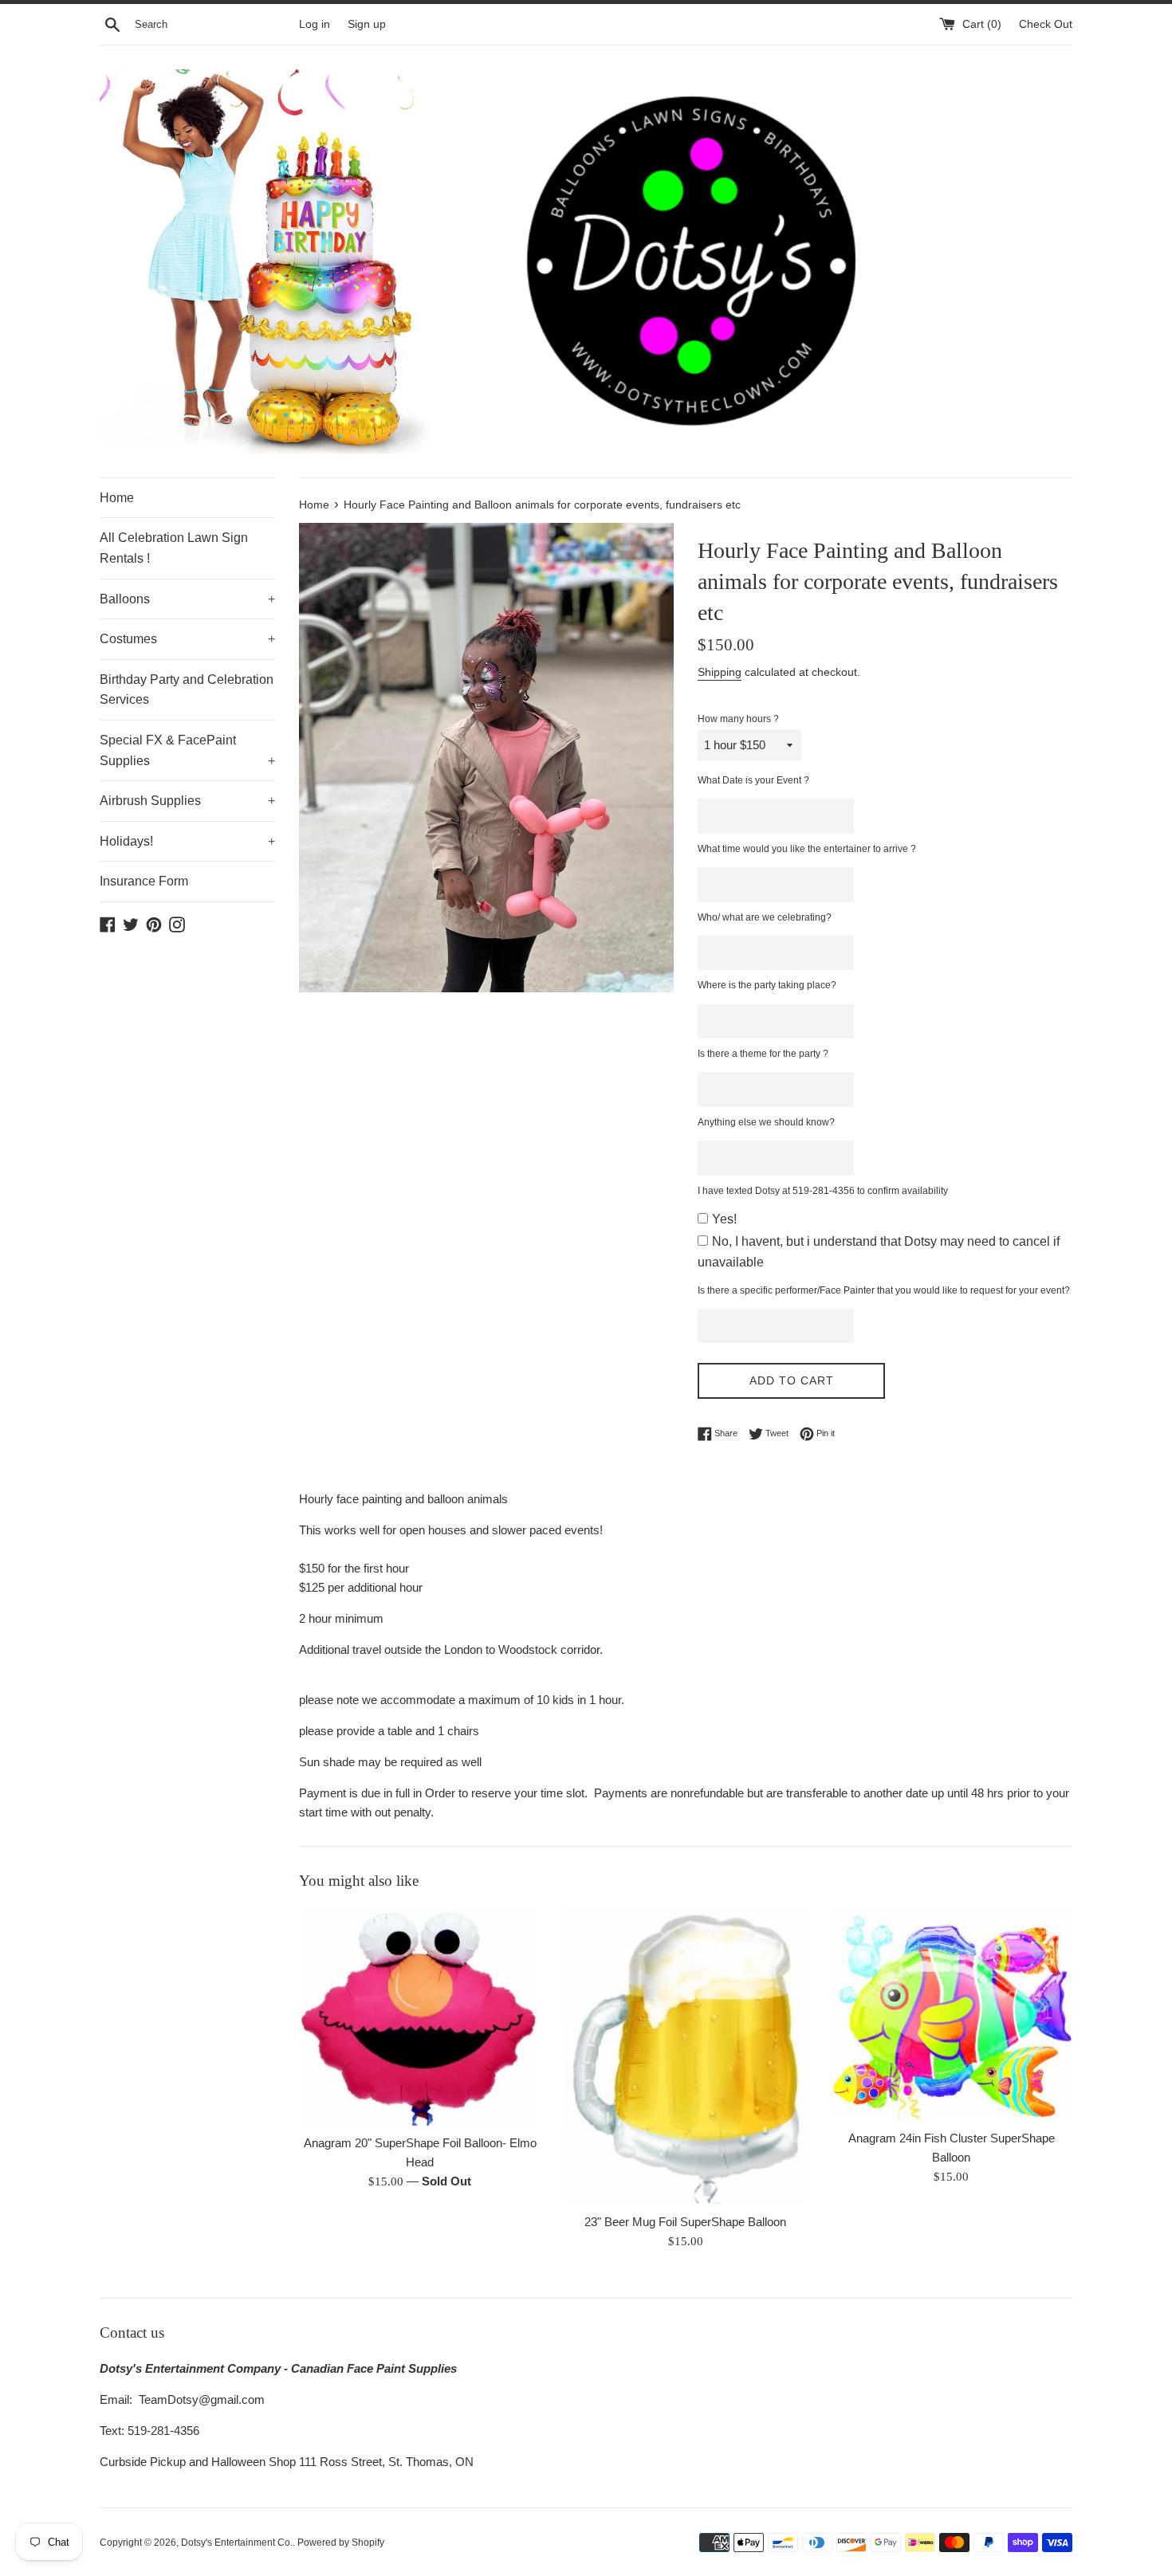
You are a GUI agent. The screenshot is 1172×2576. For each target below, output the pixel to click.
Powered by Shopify (341, 2543)
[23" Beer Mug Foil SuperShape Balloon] (685, 2056)
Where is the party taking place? (767, 985)
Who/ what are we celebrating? (765, 917)
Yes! (724, 1219)
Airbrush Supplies (187, 801)
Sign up (367, 24)
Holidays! (187, 841)
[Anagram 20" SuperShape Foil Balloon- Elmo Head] (420, 2016)
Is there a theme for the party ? (763, 1054)
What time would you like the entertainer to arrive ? (807, 849)
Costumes (187, 639)
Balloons (187, 599)
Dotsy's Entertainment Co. (237, 2543)
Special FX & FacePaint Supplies (187, 750)
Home (117, 498)
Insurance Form (144, 881)
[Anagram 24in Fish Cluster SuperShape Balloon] (952, 2014)
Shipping (720, 672)
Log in (315, 24)
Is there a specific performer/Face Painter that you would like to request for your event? (884, 1290)
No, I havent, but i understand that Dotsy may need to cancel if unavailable (879, 1252)
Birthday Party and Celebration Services (187, 690)
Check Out (1046, 24)
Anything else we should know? (766, 1122)
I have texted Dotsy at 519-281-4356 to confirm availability (823, 1191)
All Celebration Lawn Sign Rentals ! (174, 548)
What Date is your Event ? (753, 780)
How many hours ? (738, 719)
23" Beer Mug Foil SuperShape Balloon (685, 2221)
